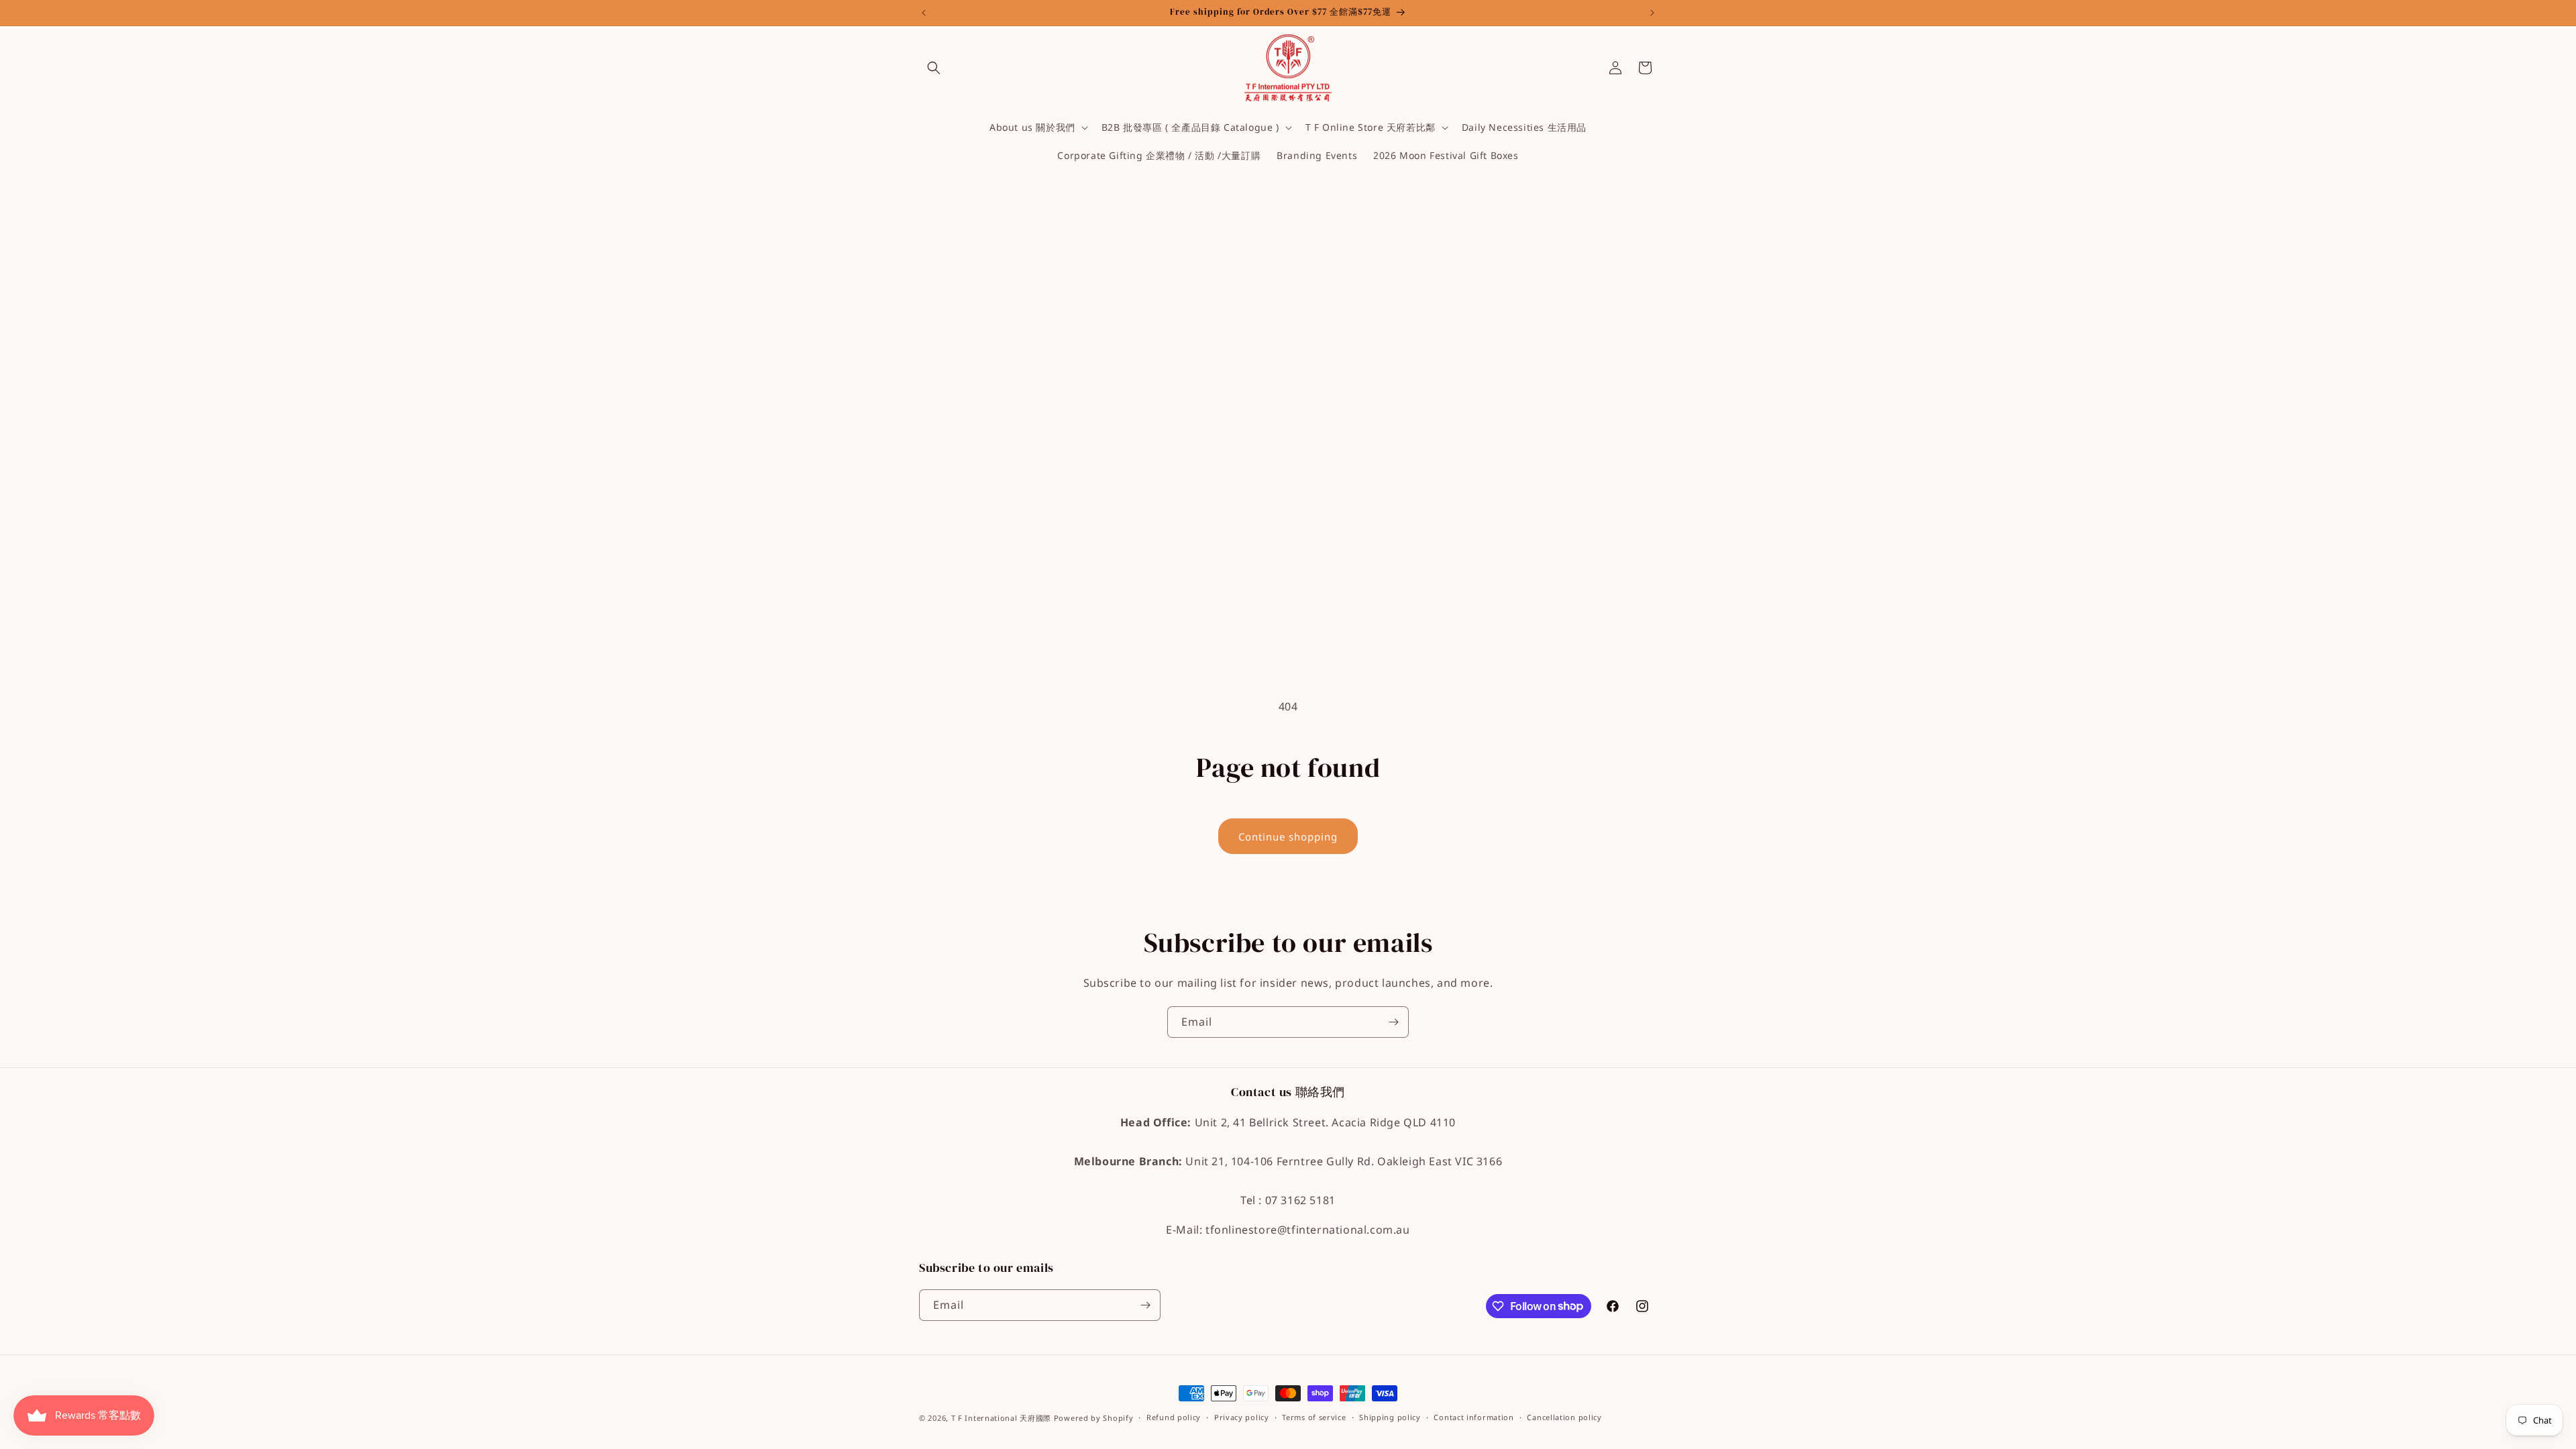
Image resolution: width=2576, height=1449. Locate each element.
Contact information (1473, 1417)
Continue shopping (1288, 837)
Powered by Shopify (1094, 1418)
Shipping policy (1390, 1417)
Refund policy (1174, 1417)
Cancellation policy (1564, 1417)
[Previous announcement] (924, 13)
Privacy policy (1242, 1417)
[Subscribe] (1393, 1022)
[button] (934, 68)
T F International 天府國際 (1003, 1418)
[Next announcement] (1652, 13)
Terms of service (1314, 1417)
